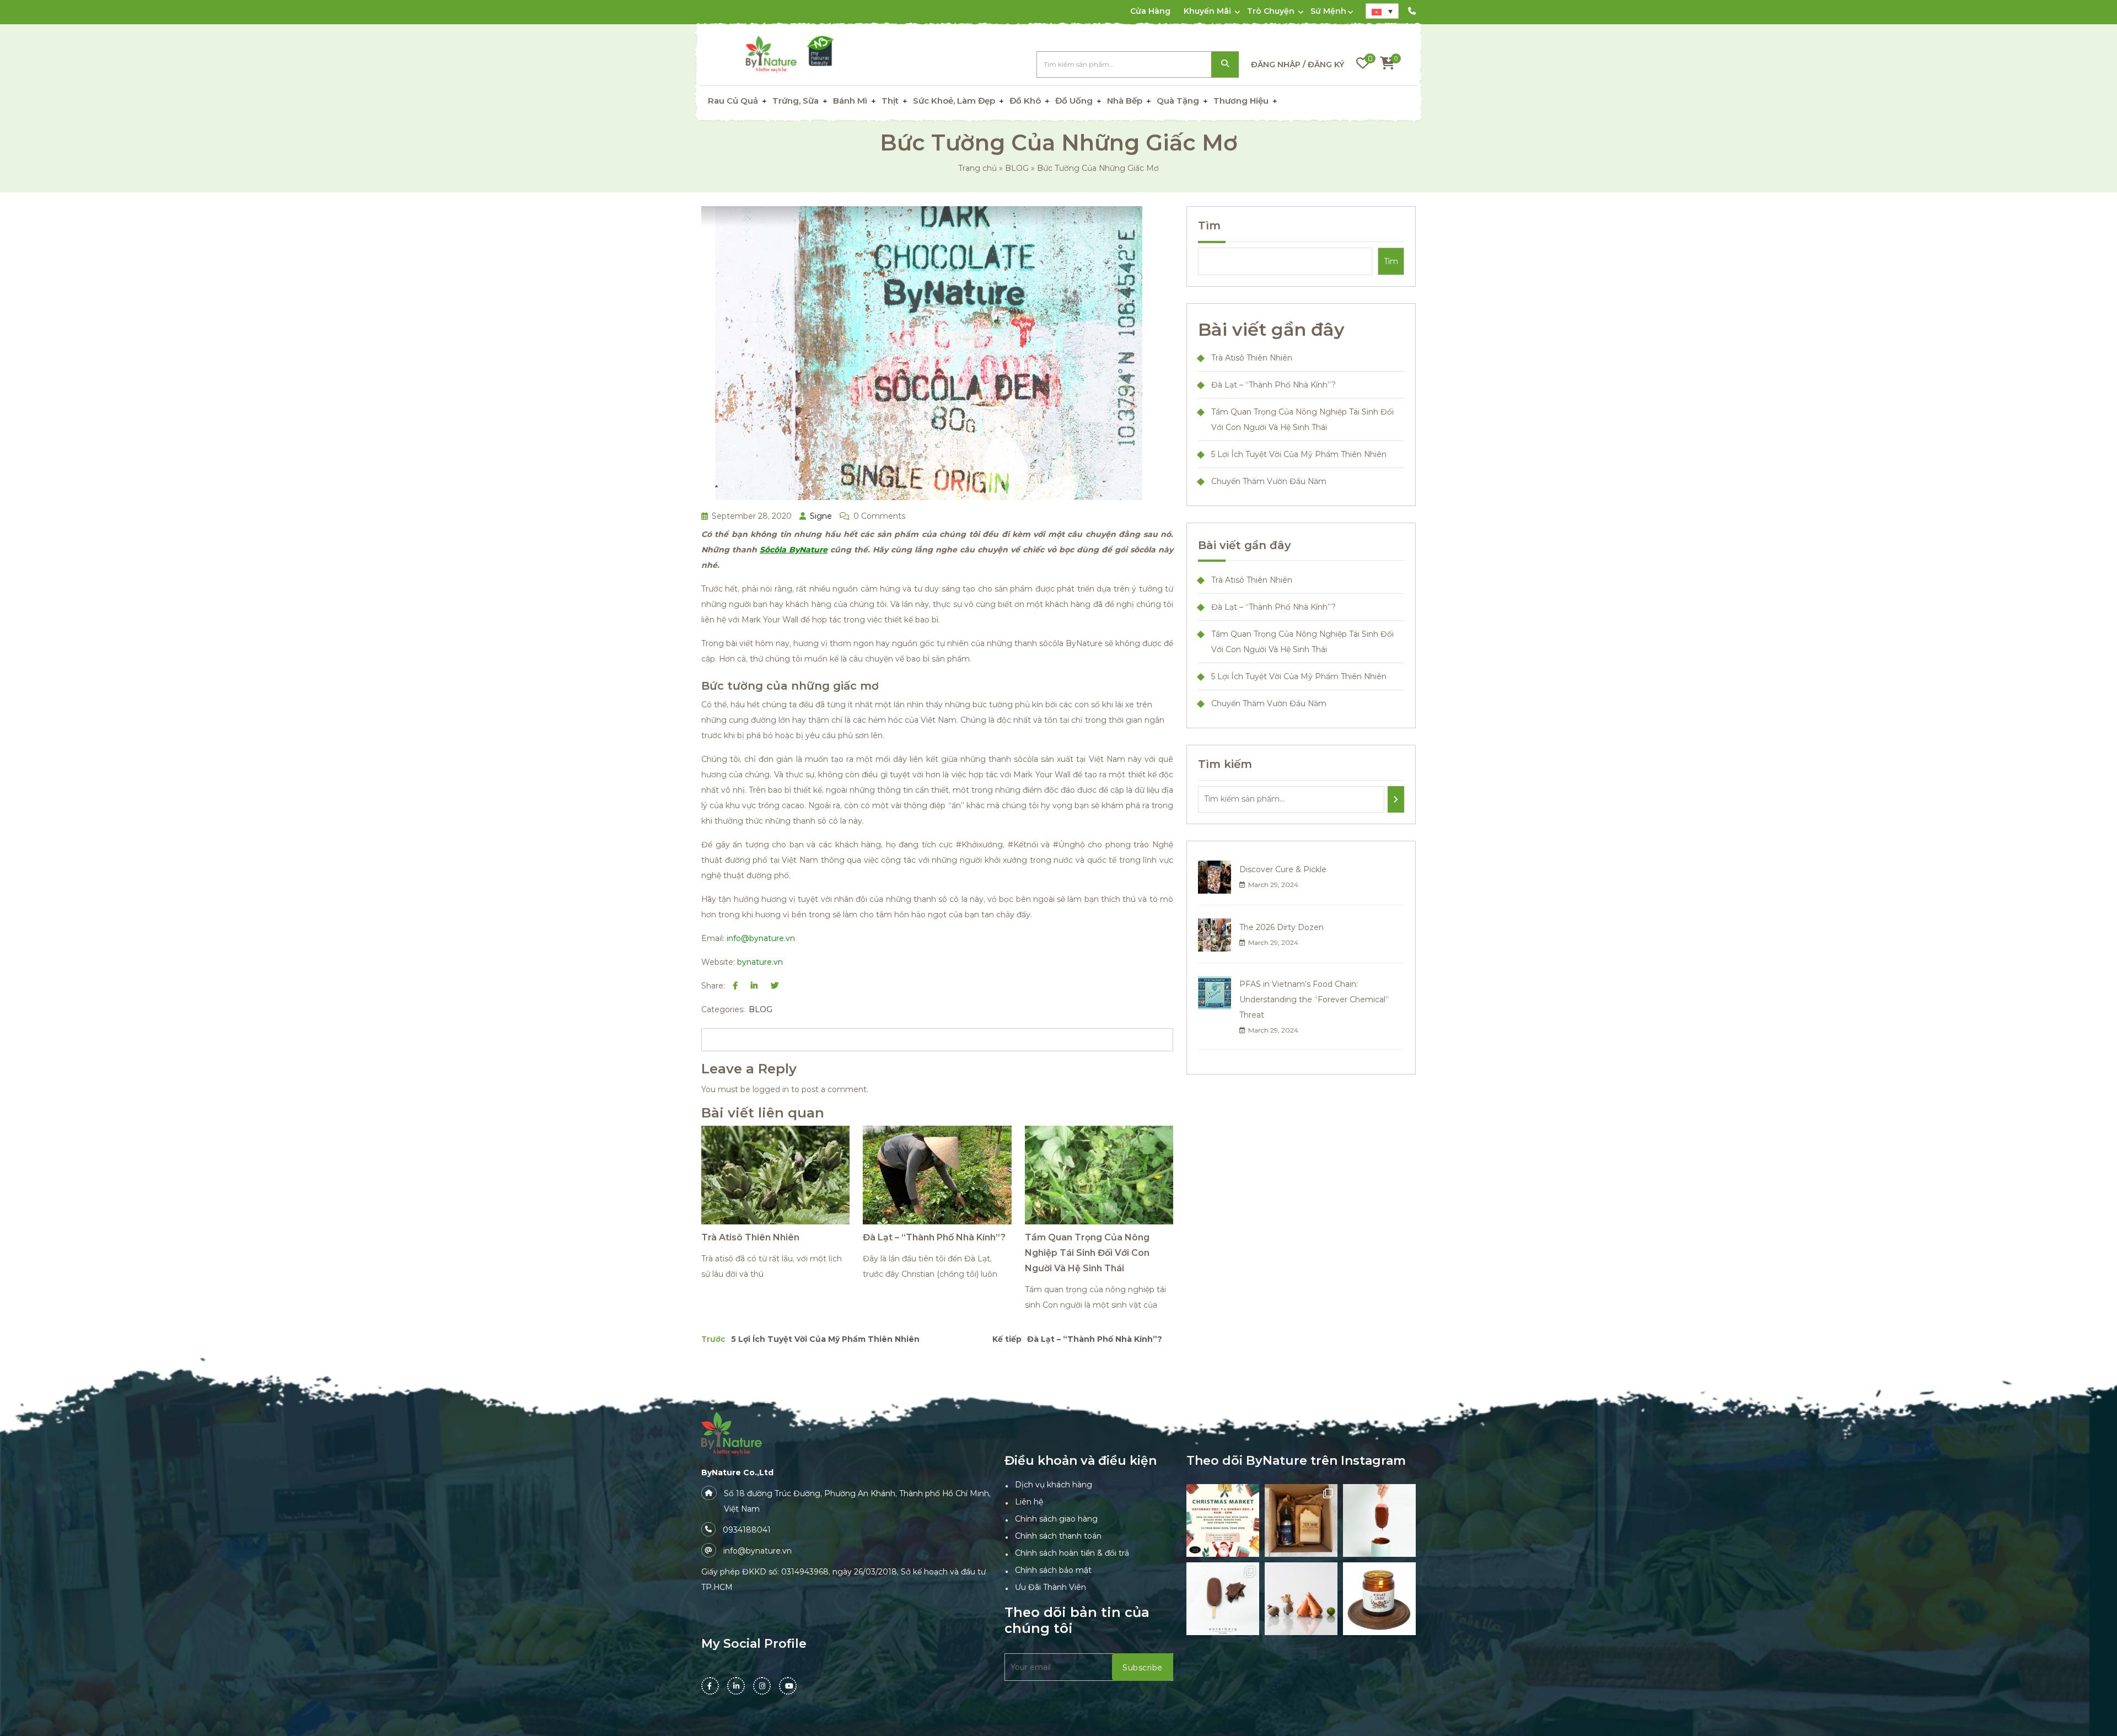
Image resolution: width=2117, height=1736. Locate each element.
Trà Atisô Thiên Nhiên (750, 1237)
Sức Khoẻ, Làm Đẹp (954, 101)
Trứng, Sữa (796, 101)
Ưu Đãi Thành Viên (1051, 1587)
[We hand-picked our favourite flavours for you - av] (1223, 1599)
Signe (820, 516)
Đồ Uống (1074, 101)
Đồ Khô (1025, 101)
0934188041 (747, 1530)
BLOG (1017, 168)
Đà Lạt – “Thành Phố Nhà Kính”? (934, 1237)
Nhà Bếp (1125, 101)
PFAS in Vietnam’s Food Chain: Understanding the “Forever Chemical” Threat (1314, 999)
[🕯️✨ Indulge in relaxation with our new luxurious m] (1379, 1599)
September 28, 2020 (751, 516)
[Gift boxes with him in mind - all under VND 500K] (1301, 1520)
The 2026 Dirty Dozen (1282, 927)
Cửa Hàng (1150, 11)
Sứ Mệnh (1328, 11)
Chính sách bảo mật (1053, 1570)
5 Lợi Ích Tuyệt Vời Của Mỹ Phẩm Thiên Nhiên (1299, 454)
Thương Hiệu (1241, 101)
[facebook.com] (735, 986)
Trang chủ (977, 168)
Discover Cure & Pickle (1283, 869)
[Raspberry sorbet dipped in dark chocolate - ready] (1379, 1520)
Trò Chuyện (1271, 11)
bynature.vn (760, 962)
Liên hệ (1029, 1502)
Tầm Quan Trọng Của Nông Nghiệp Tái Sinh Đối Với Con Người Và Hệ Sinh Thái (1087, 1253)
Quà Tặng (1178, 101)
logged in (771, 1089)
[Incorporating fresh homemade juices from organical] (1301, 1599)
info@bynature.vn (761, 938)
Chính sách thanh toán (1058, 1536)
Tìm (1209, 225)
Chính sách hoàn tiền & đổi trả (1072, 1553)
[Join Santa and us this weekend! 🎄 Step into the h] (1223, 1520)
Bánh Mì (850, 101)
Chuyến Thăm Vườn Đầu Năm (1269, 481)
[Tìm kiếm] (1396, 799)
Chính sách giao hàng (1056, 1519)
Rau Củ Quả (733, 101)
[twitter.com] (775, 986)
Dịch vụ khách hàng (1054, 1485)
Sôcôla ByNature (794, 550)
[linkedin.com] (754, 986)
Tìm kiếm (1225, 65)
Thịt (890, 101)
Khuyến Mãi (1207, 11)
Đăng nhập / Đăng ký (1297, 65)
